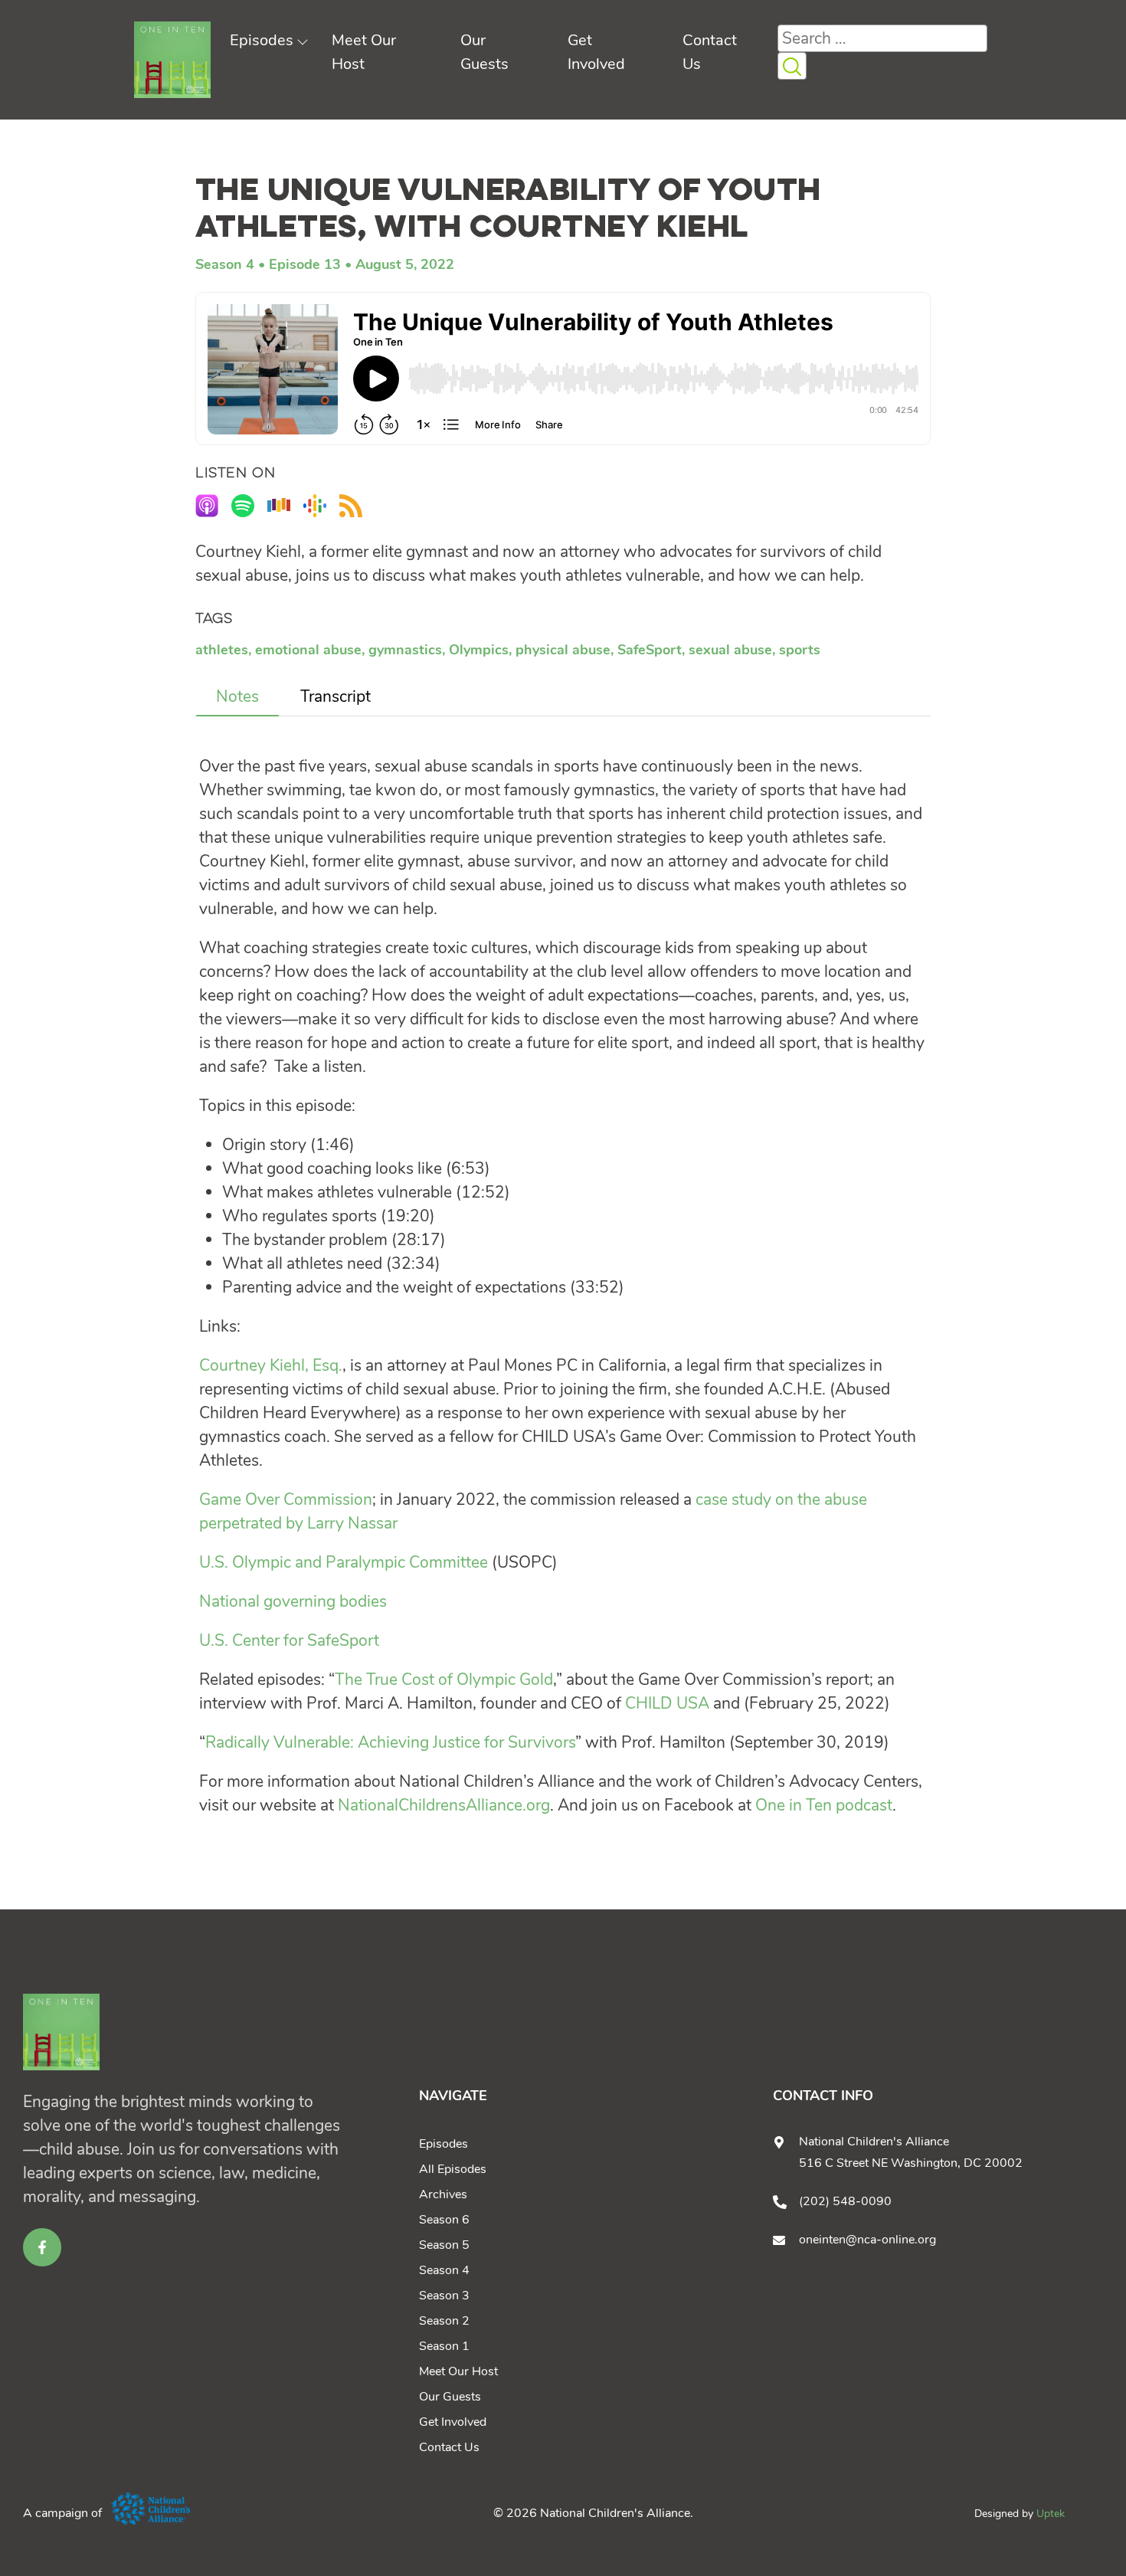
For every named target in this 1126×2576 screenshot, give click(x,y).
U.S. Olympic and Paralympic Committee (344, 1562)
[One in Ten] (172, 60)
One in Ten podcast (824, 1805)
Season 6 (444, 2220)
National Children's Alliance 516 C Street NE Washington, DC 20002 (911, 2152)
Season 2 (444, 2321)
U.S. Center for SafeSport (289, 1640)
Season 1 (444, 2346)
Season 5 (444, 2245)
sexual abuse (730, 650)
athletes (222, 650)
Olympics (479, 650)
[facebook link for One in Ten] (42, 2247)
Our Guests (450, 2397)
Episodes (262, 40)
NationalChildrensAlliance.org (444, 1805)
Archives (443, 2194)
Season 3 (444, 2296)
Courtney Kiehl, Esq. (271, 1365)
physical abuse (563, 650)
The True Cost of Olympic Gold (444, 1680)
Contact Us (449, 2447)
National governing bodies (293, 1601)
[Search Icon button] (792, 66)
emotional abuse (308, 650)
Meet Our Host (458, 2371)
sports (800, 650)
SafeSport (650, 650)
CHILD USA (667, 1703)
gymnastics (405, 650)
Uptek (1051, 2514)
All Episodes (453, 2169)
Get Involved (453, 2422)
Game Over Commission (286, 1499)
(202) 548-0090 (845, 2201)
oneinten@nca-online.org (867, 2240)
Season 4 (225, 264)
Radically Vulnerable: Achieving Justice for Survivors (390, 1742)
